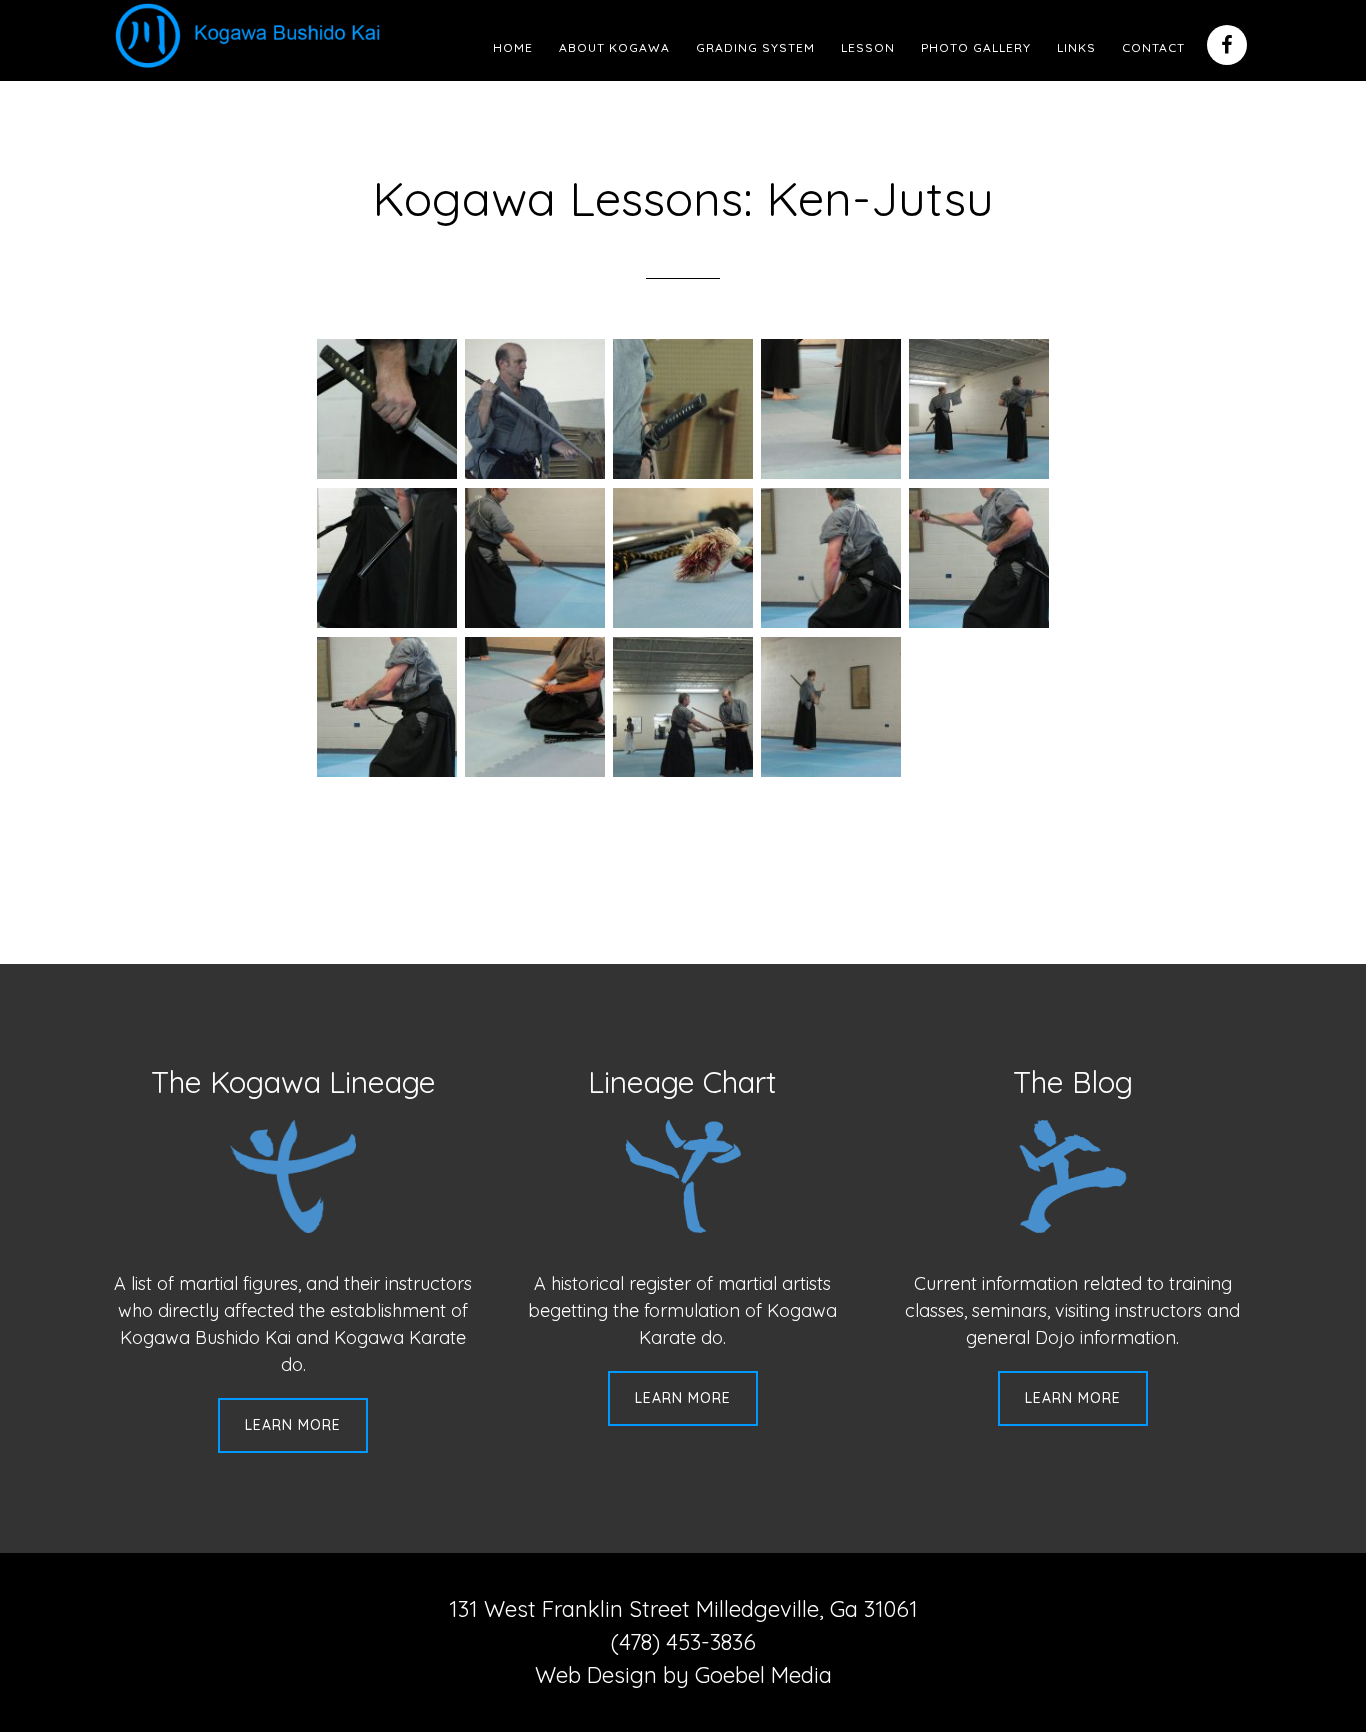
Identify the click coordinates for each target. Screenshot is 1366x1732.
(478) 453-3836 (683, 1642)
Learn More (293, 1425)
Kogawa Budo (252, 35)
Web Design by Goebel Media (683, 1675)
